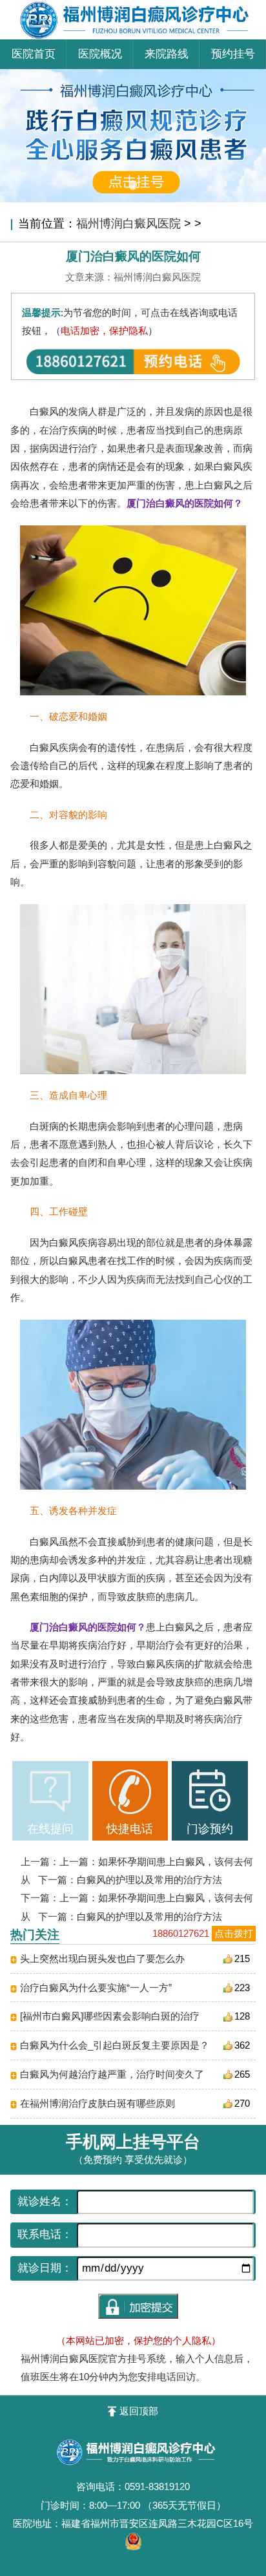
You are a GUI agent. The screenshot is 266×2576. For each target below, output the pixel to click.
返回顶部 (138, 2411)
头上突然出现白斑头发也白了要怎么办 (102, 1958)
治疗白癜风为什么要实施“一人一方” (96, 1988)
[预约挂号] (133, 75)
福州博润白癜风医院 (128, 224)
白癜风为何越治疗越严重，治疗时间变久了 (112, 2074)
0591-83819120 (157, 2486)
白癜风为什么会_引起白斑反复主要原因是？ (115, 2045)
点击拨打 (234, 1933)
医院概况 (100, 54)
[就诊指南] (50, 1792)
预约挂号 (233, 54)
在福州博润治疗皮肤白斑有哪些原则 (97, 2103)
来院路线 (167, 54)
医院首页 (34, 54)
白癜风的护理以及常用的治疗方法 (149, 1880)
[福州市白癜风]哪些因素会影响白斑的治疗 (110, 2016)
